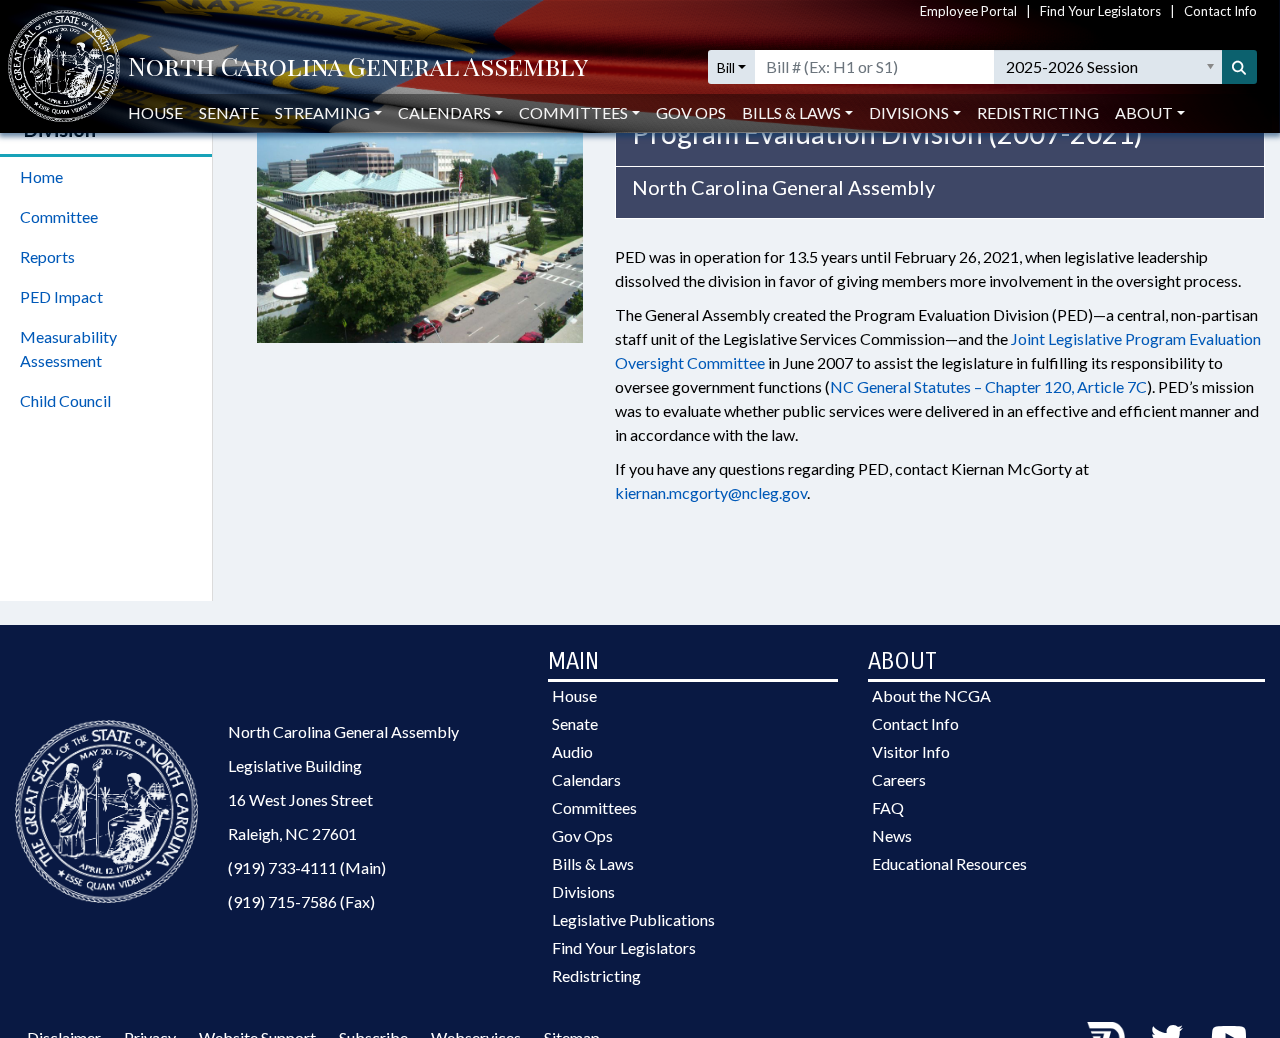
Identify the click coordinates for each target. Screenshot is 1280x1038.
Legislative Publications (633, 919)
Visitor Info (911, 751)
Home (41, 176)
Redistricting (1038, 112)
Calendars (586, 779)
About (1144, 112)
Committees (594, 807)
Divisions (583, 891)
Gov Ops (691, 112)
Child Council (65, 400)
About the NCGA (931, 695)
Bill (726, 67)
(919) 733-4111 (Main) (307, 867)
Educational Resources (949, 863)
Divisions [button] (909, 112)
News (892, 835)
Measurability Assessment (68, 348)
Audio (572, 751)
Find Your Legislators (1100, 11)
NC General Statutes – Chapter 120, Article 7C (988, 386)
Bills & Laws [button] (791, 112)
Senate (229, 112)
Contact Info (1220, 11)
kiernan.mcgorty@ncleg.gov (711, 492)
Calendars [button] (444, 112)
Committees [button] (573, 112)
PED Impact (61, 296)
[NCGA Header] (358, 67)
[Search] (1240, 67)
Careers (899, 779)
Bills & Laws (593, 863)
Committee (59, 216)
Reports (47, 256)
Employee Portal (968, 11)
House (155, 112)
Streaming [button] (322, 112)
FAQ (888, 807)
